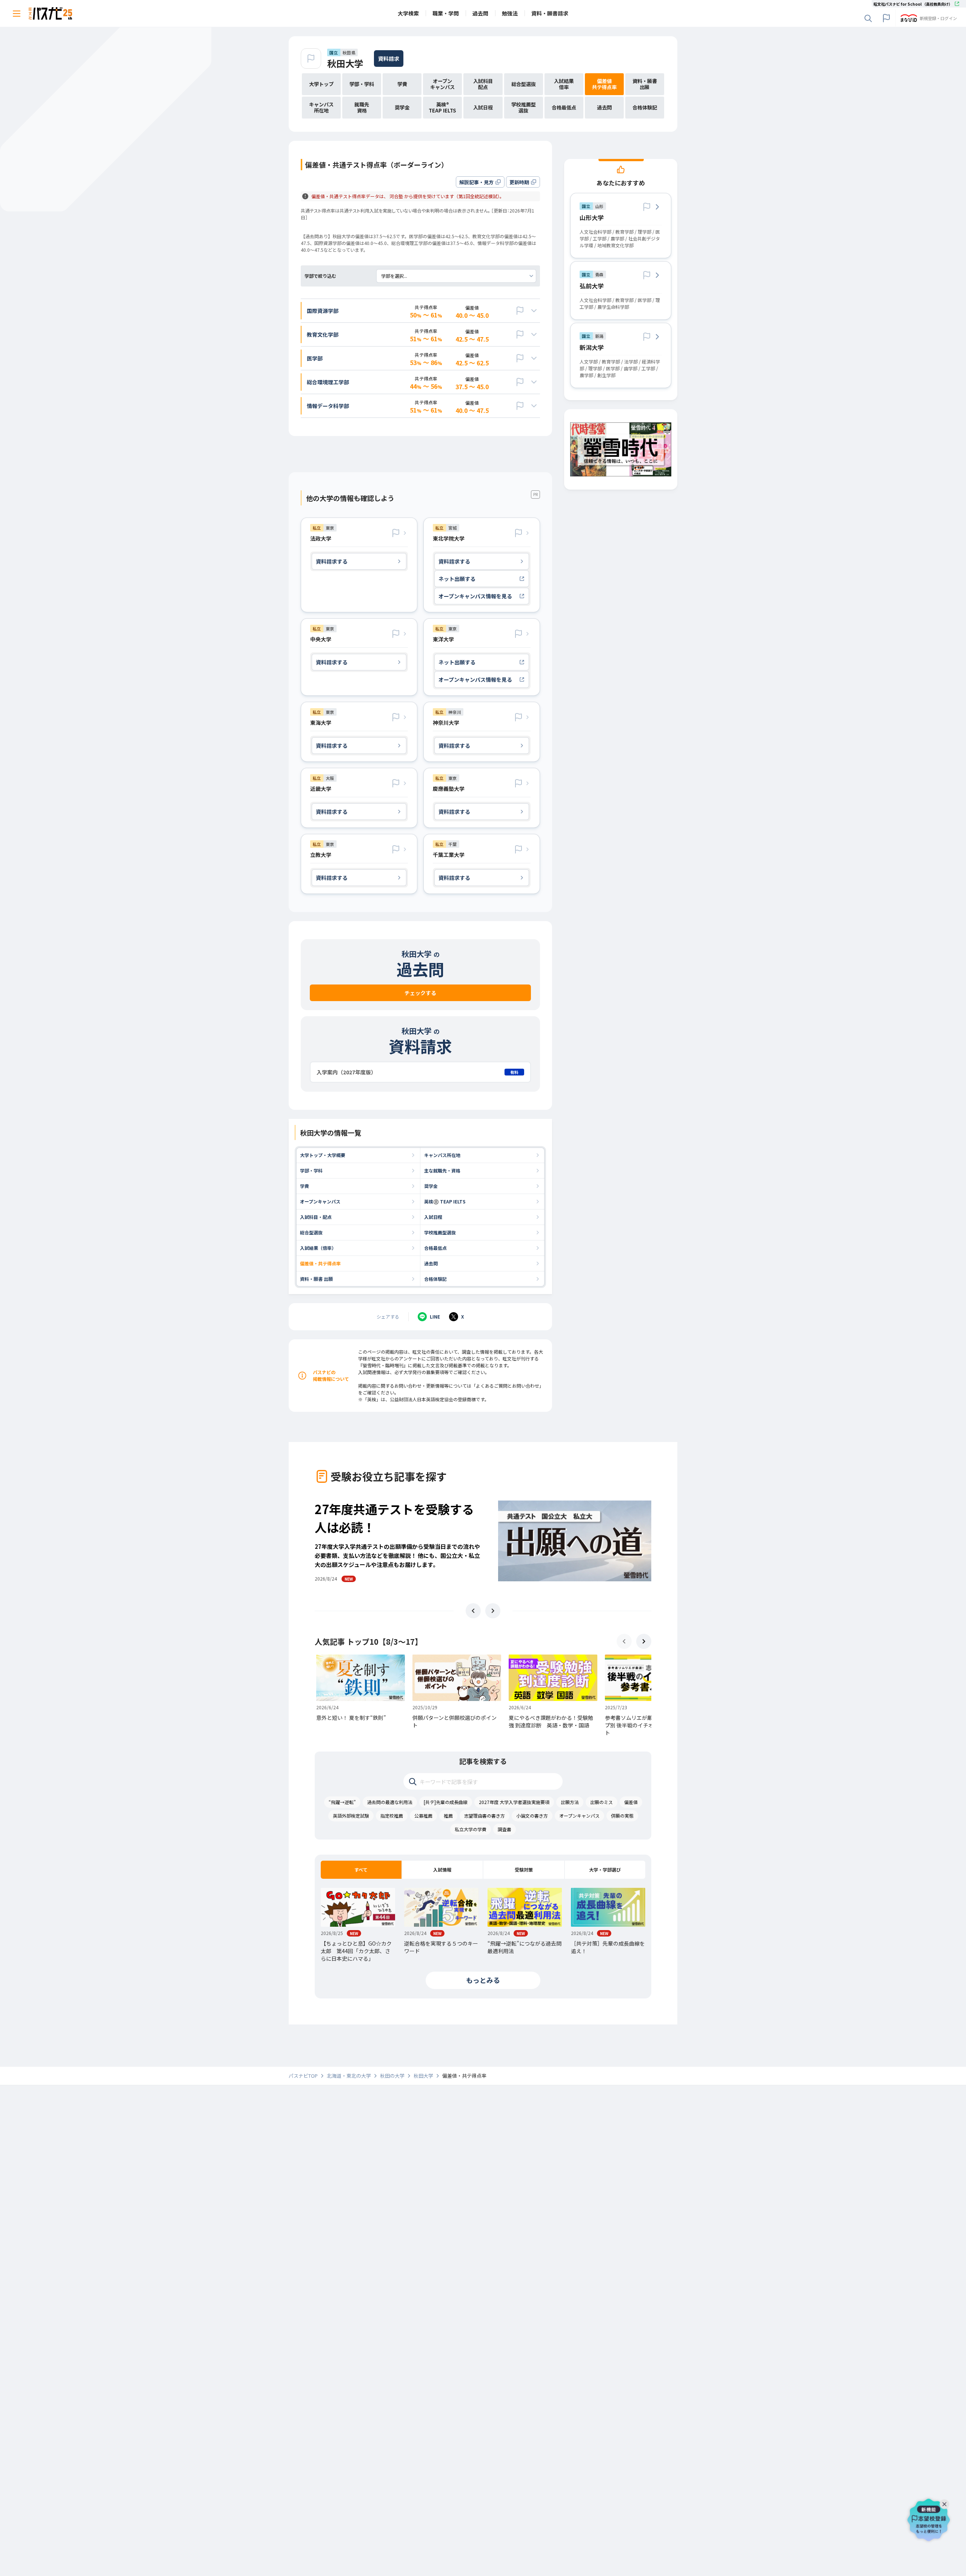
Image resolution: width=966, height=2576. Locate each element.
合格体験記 (435, 1279)
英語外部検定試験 (351, 1816)
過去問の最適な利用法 (390, 1802)
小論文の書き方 (532, 1816)
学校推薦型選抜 (440, 1232)
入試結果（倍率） (318, 1248)
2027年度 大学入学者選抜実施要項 (514, 1802)
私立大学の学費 (471, 1829)
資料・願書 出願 (316, 1279)
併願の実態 (622, 1816)
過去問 (431, 1263)
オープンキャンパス (320, 1201)
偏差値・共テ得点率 (320, 1263)
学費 (305, 1186)
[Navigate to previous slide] (473, 1611)
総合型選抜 (311, 1232)
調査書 (505, 1829)
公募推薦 (423, 1816)
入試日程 (433, 1217)
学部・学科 (311, 1170)
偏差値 (631, 1802)
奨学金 (431, 1186)
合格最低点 (435, 1248)
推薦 (448, 1816)
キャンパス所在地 (442, 1155)
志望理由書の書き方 (485, 1816)
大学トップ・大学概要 (323, 1155)
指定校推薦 (392, 1816)
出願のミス (601, 1802)
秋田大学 (345, 63)
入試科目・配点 (316, 1217)
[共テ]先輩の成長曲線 (446, 1802)
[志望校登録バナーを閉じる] (946, 2502)
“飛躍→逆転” (342, 1802)
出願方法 (570, 1802)
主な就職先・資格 (442, 1170)
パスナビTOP (303, 2076)
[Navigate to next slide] (493, 1611)
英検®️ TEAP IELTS (445, 1201)
